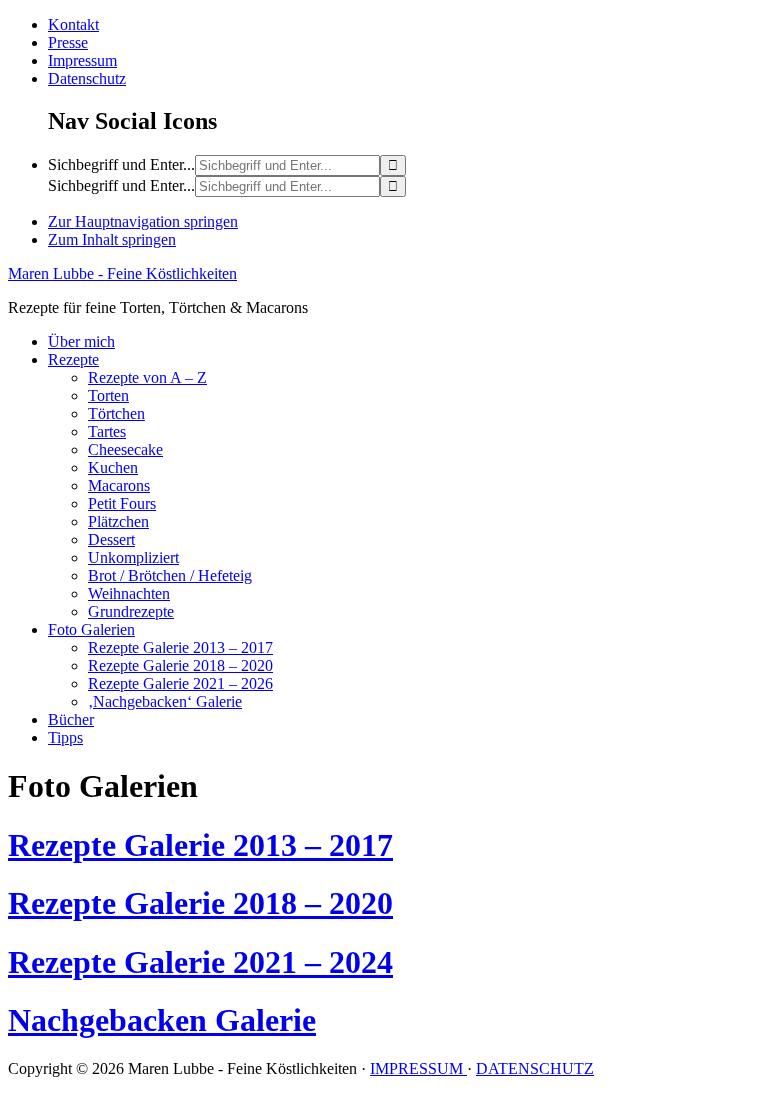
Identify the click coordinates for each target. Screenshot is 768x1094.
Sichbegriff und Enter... (121, 164)
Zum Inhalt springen (112, 239)
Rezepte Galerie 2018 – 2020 (200, 903)
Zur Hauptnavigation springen (143, 221)
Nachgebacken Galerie (162, 1020)
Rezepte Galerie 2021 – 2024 (200, 962)
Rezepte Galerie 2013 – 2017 (200, 845)
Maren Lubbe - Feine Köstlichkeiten (122, 273)
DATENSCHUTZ (535, 1068)
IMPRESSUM (418, 1068)
